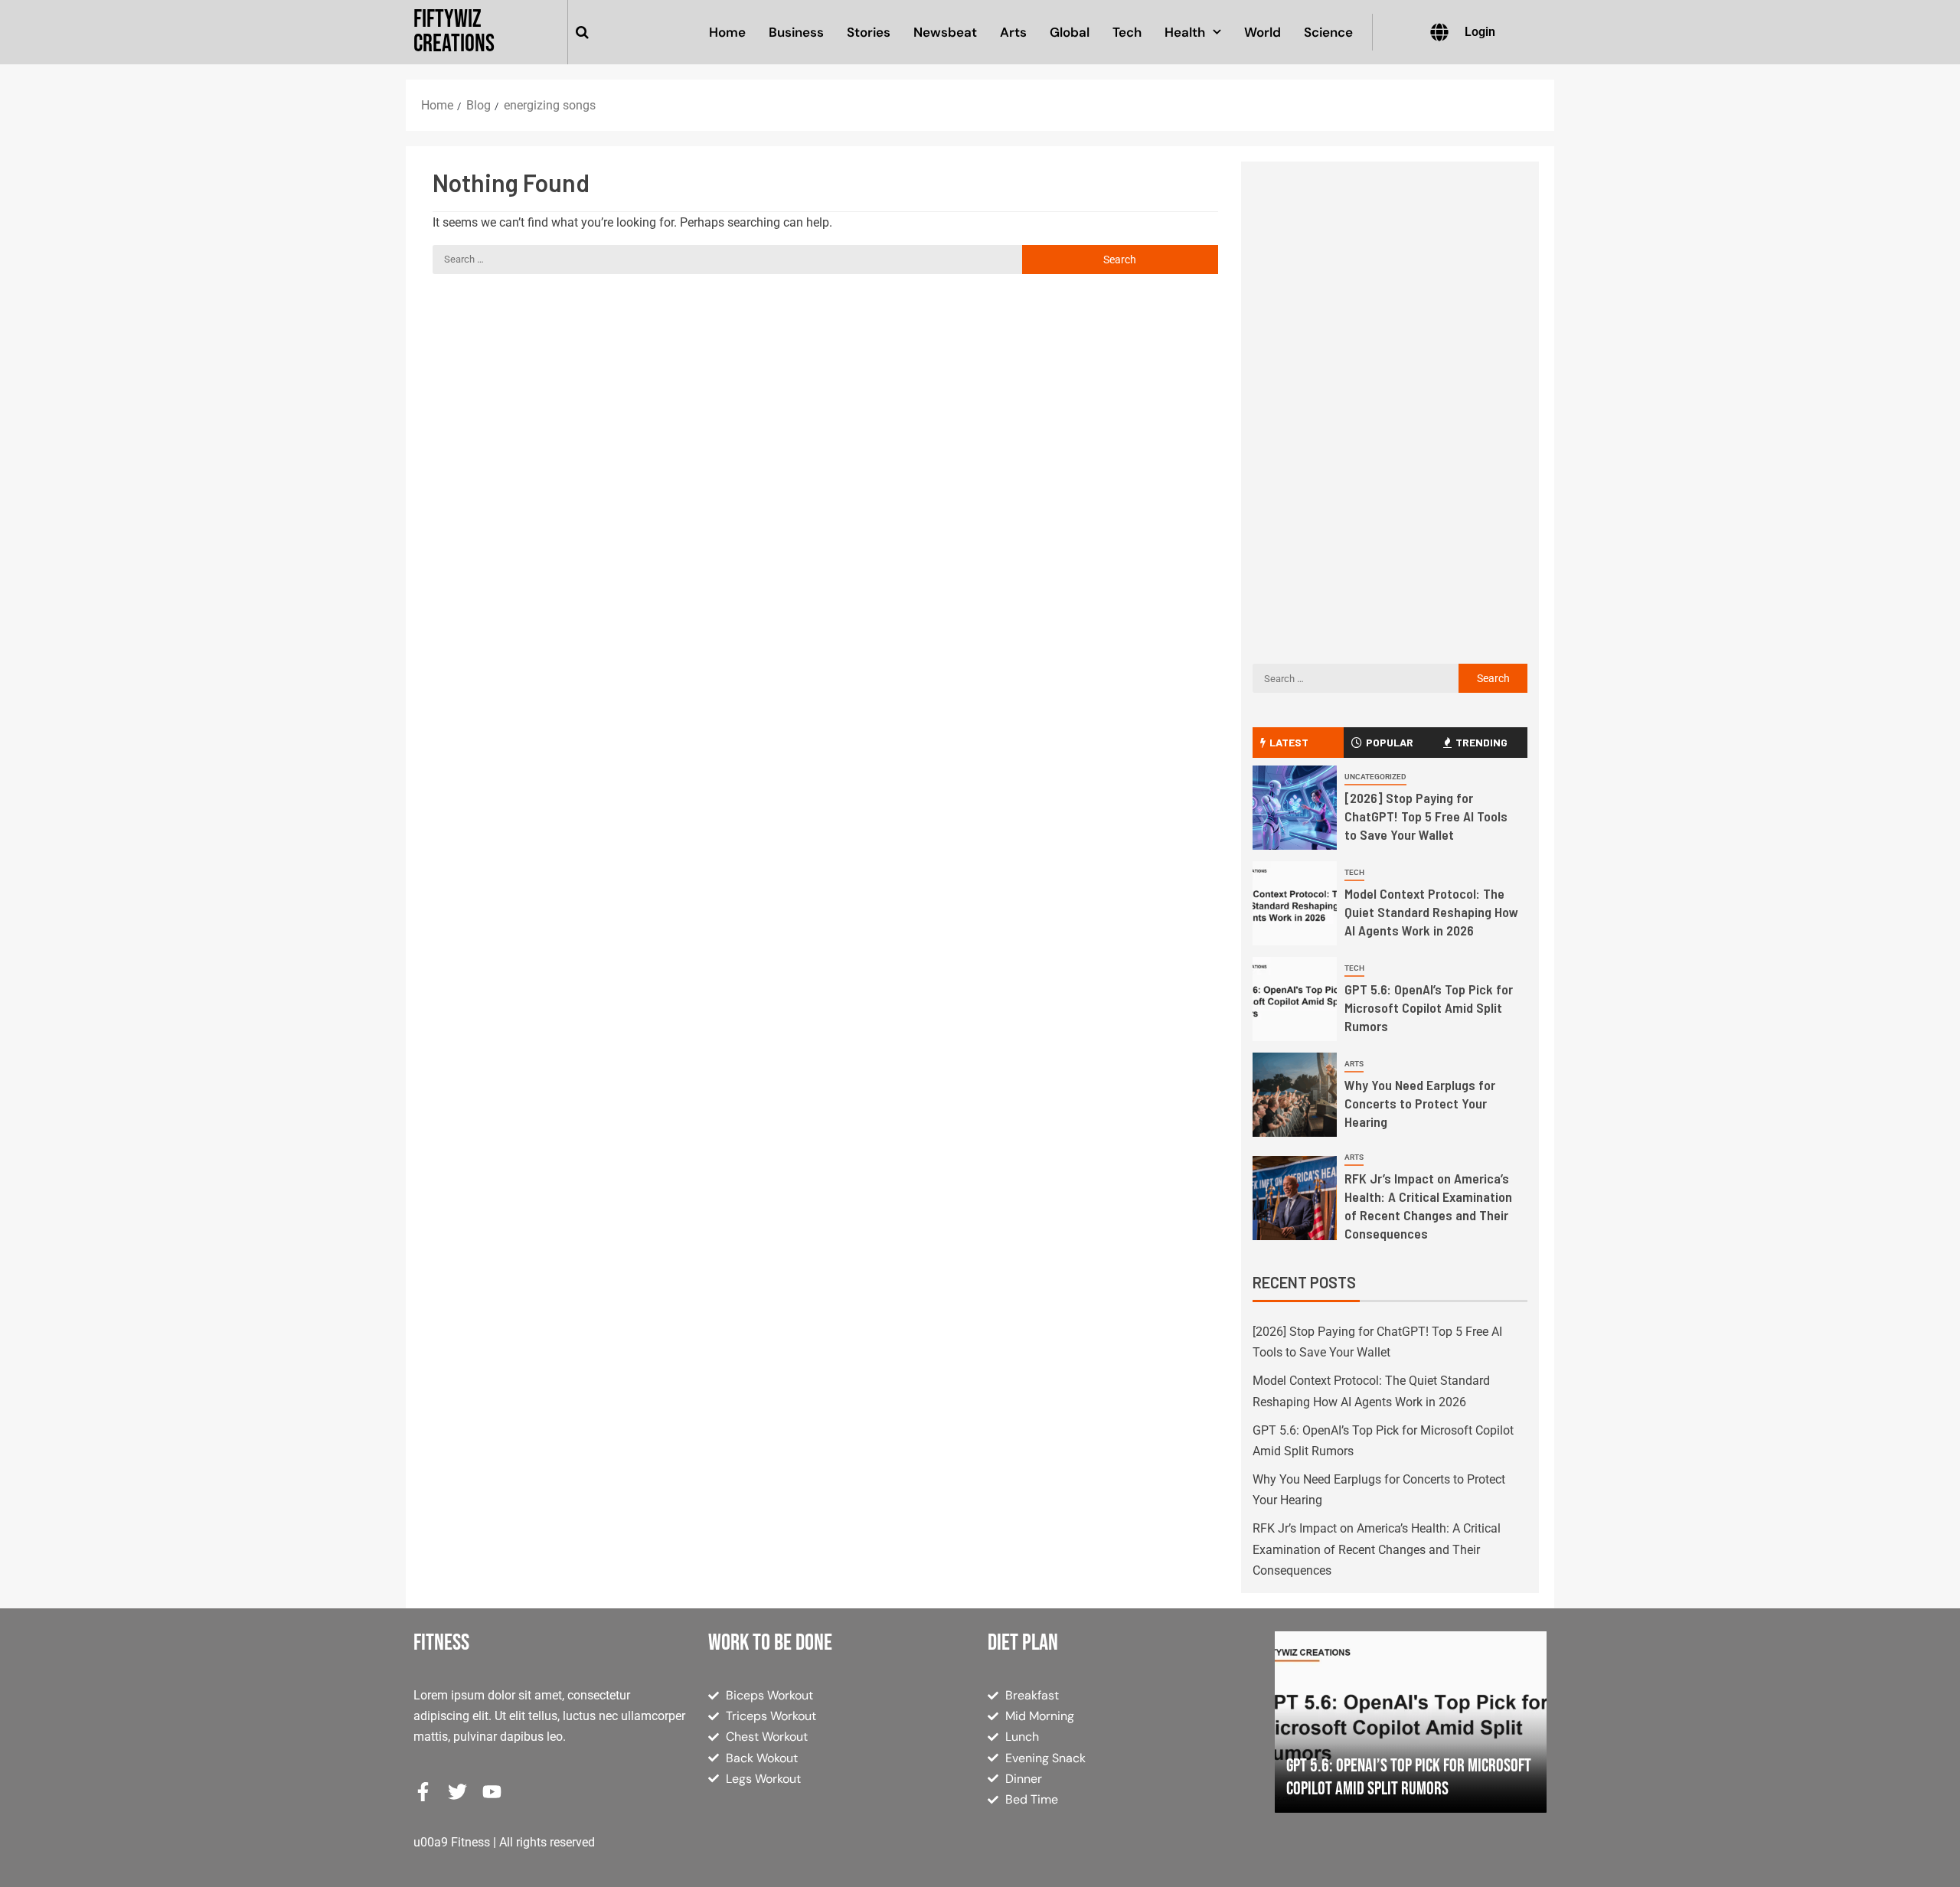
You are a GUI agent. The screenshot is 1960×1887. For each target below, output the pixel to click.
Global (1070, 32)
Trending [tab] (1481, 742)
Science (1328, 32)
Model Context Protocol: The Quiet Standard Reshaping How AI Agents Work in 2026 (1431, 912)
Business (796, 32)
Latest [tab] (1289, 742)
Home (727, 32)
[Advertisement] (1390, 304)
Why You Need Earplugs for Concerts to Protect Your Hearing (1420, 1103)
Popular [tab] (1390, 742)
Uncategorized (1375, 777)
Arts (1013, 32)
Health (1185, 32)
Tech (1127, 32)
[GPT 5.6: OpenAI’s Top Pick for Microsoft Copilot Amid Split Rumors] (1295, 999)
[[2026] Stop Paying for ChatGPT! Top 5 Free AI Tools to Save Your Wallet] (1295, 808)
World (1263, 32)
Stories (869, 32)
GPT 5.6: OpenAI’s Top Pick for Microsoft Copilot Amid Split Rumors (1429, 1007)
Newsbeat (945, 32)
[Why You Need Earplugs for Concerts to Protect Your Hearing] (1295, 1095)
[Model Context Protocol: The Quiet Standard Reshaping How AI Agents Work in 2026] (1295, 903)
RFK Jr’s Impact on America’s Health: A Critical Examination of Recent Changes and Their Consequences (1428, 1206)
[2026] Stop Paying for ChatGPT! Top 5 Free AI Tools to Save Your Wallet (1426, 816)
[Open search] (582, 32)
